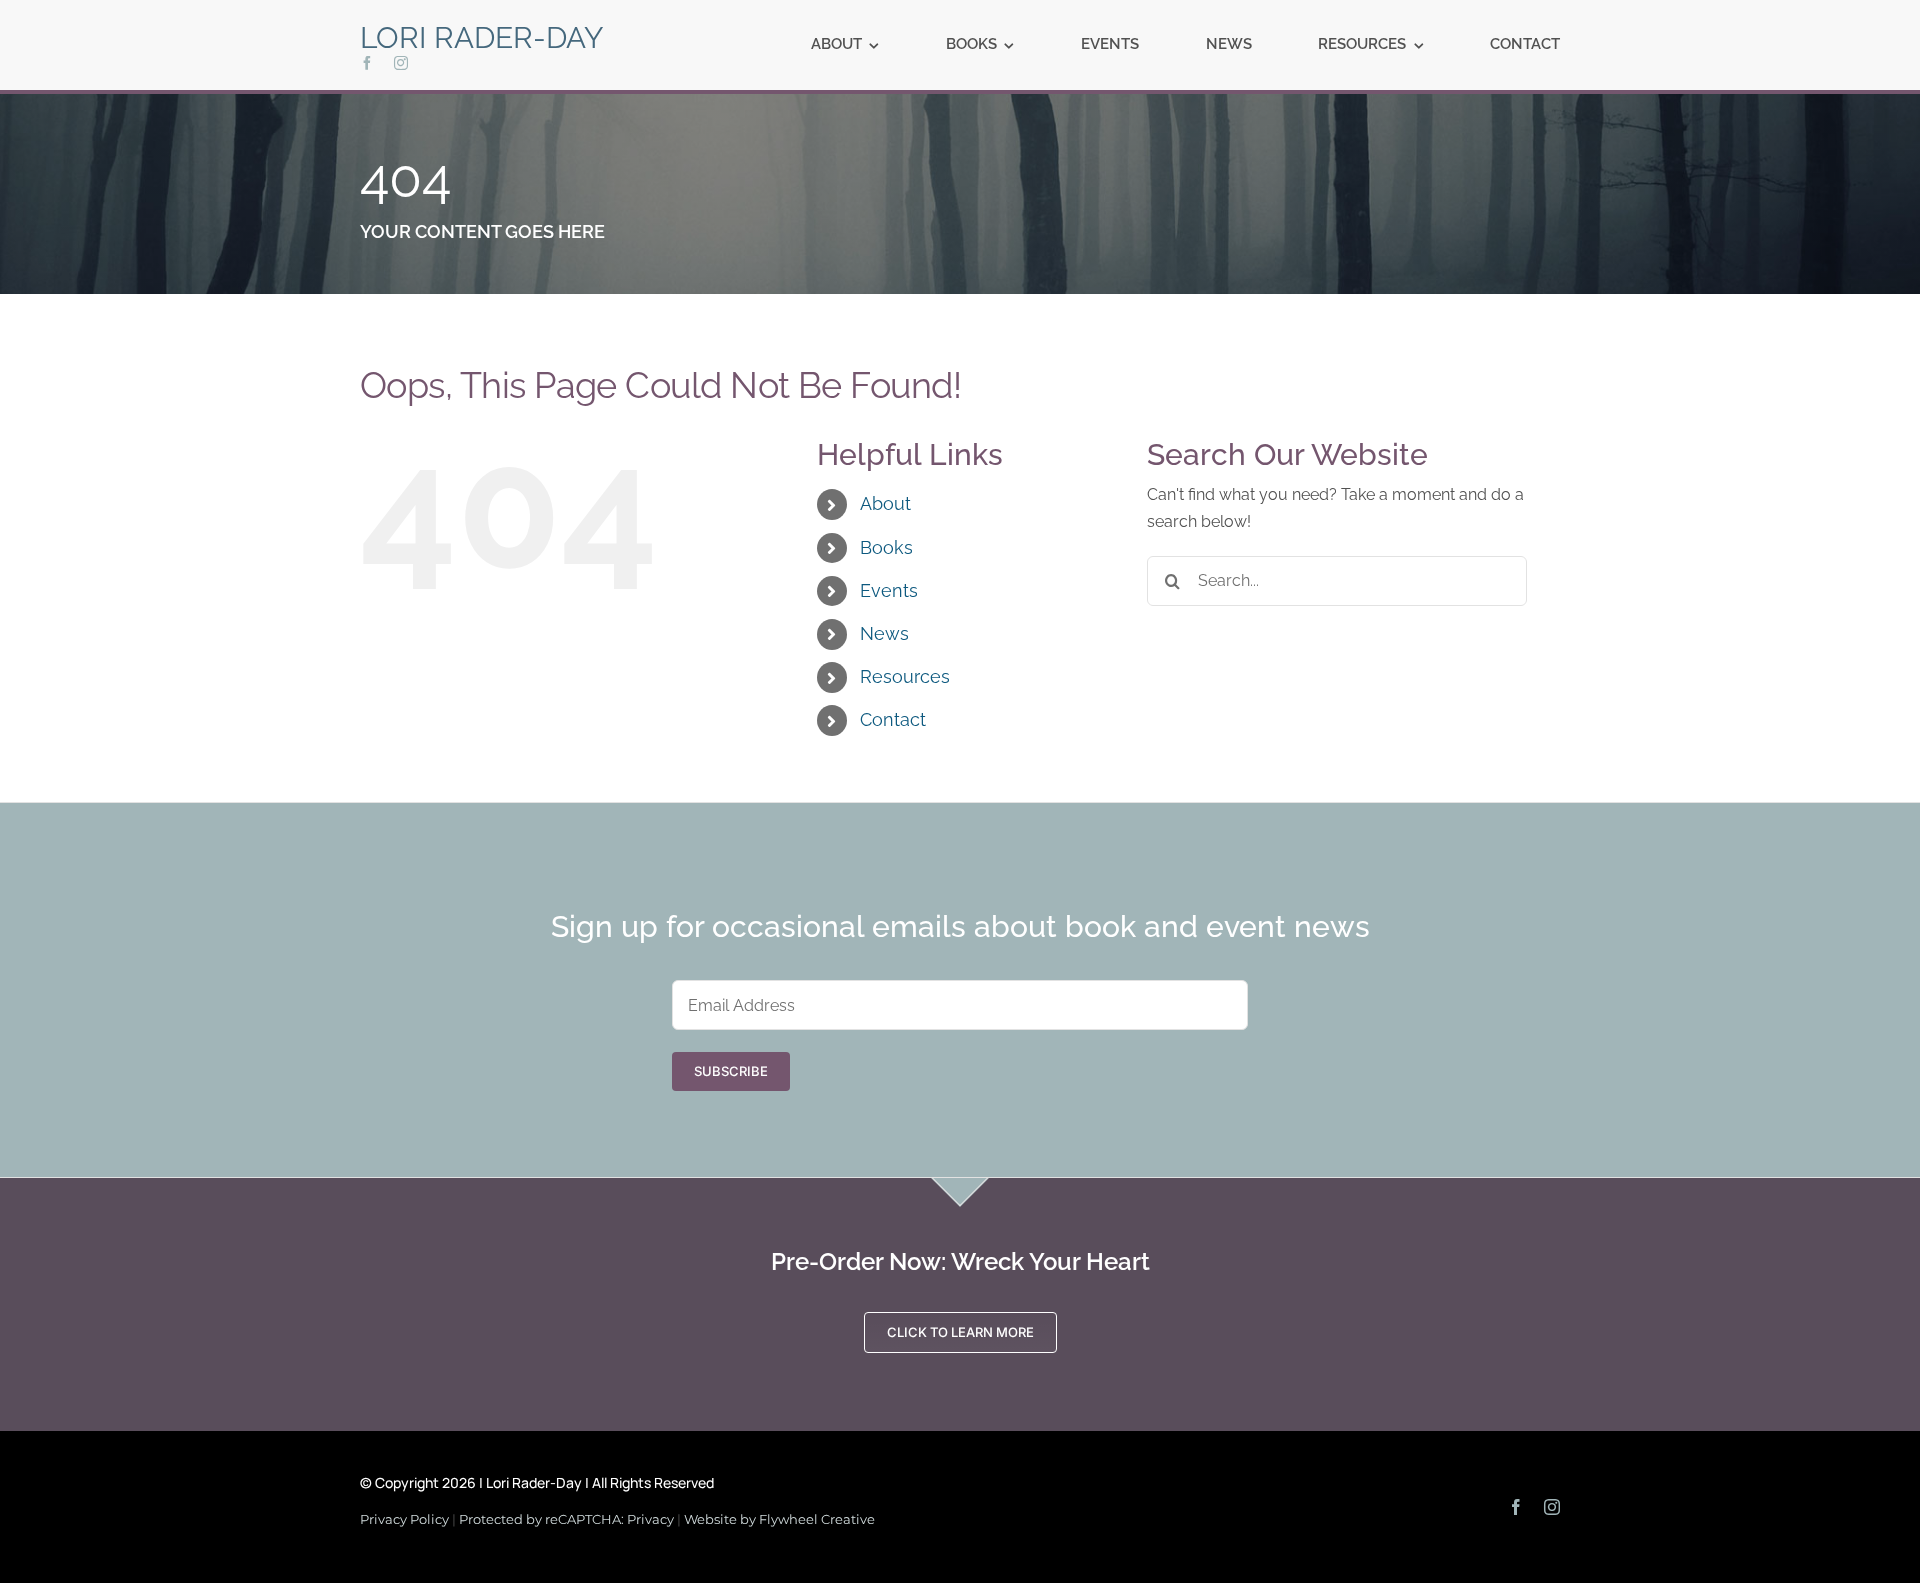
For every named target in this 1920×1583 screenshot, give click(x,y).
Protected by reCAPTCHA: (543, 1519)
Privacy (650, 1519)
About (885, 503)
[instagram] (401, 63)
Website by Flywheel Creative (779, 1519)
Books (886, 547)
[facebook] (367, 63)
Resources (905, 676)
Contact (893, 719)
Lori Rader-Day (482, 37)
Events (889, 590)
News (884, 633)
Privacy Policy (404, 1519)
